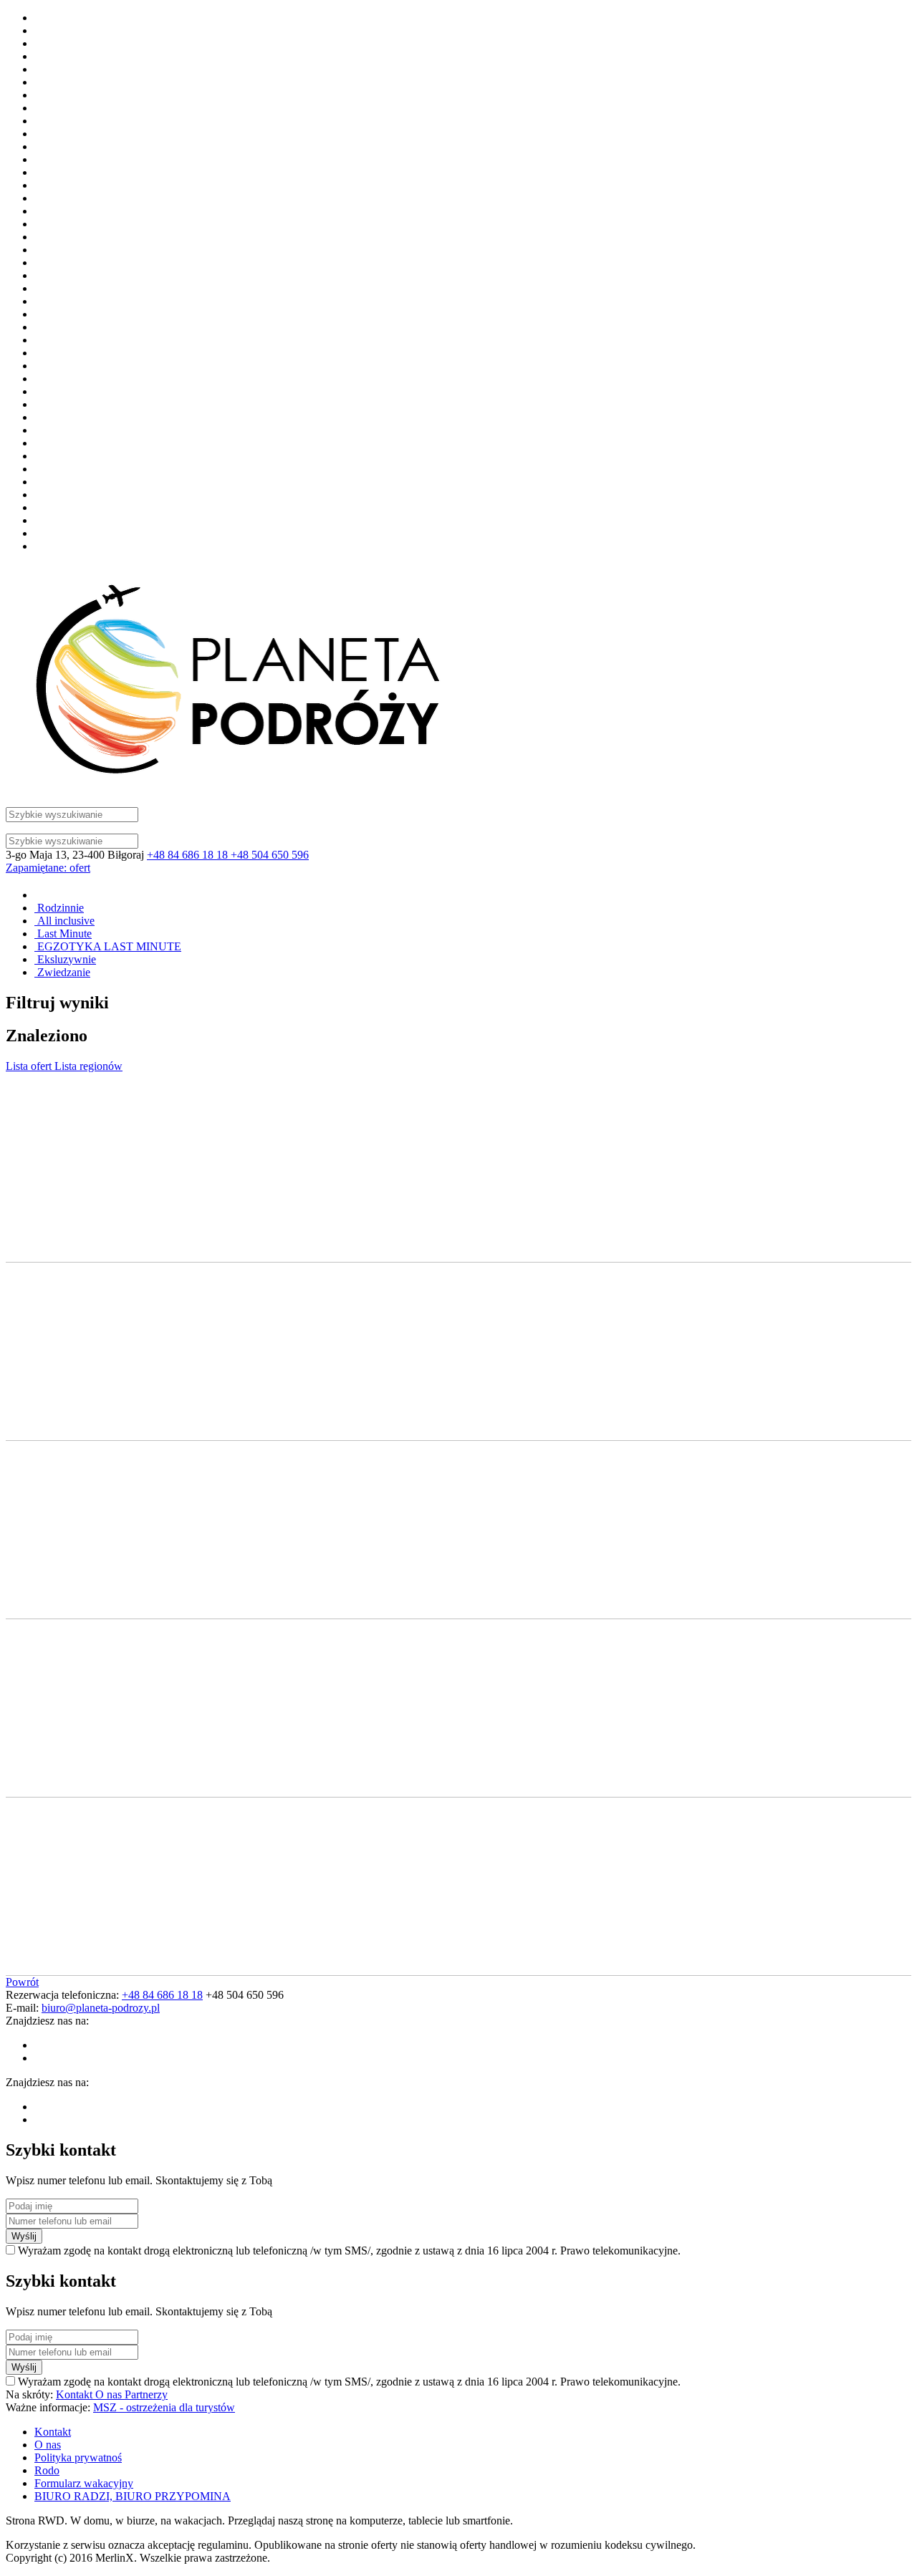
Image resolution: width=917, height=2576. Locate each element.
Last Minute (63, 934)
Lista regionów (88, 1066)
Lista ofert (30, 1066)
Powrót (22, 1982)
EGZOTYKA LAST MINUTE (108, 946)
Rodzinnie (59, 908)
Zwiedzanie (62, 972)
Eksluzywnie (65, 959)
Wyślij (24, 2236)
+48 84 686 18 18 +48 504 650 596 (228, 855)
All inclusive (64, 921)
